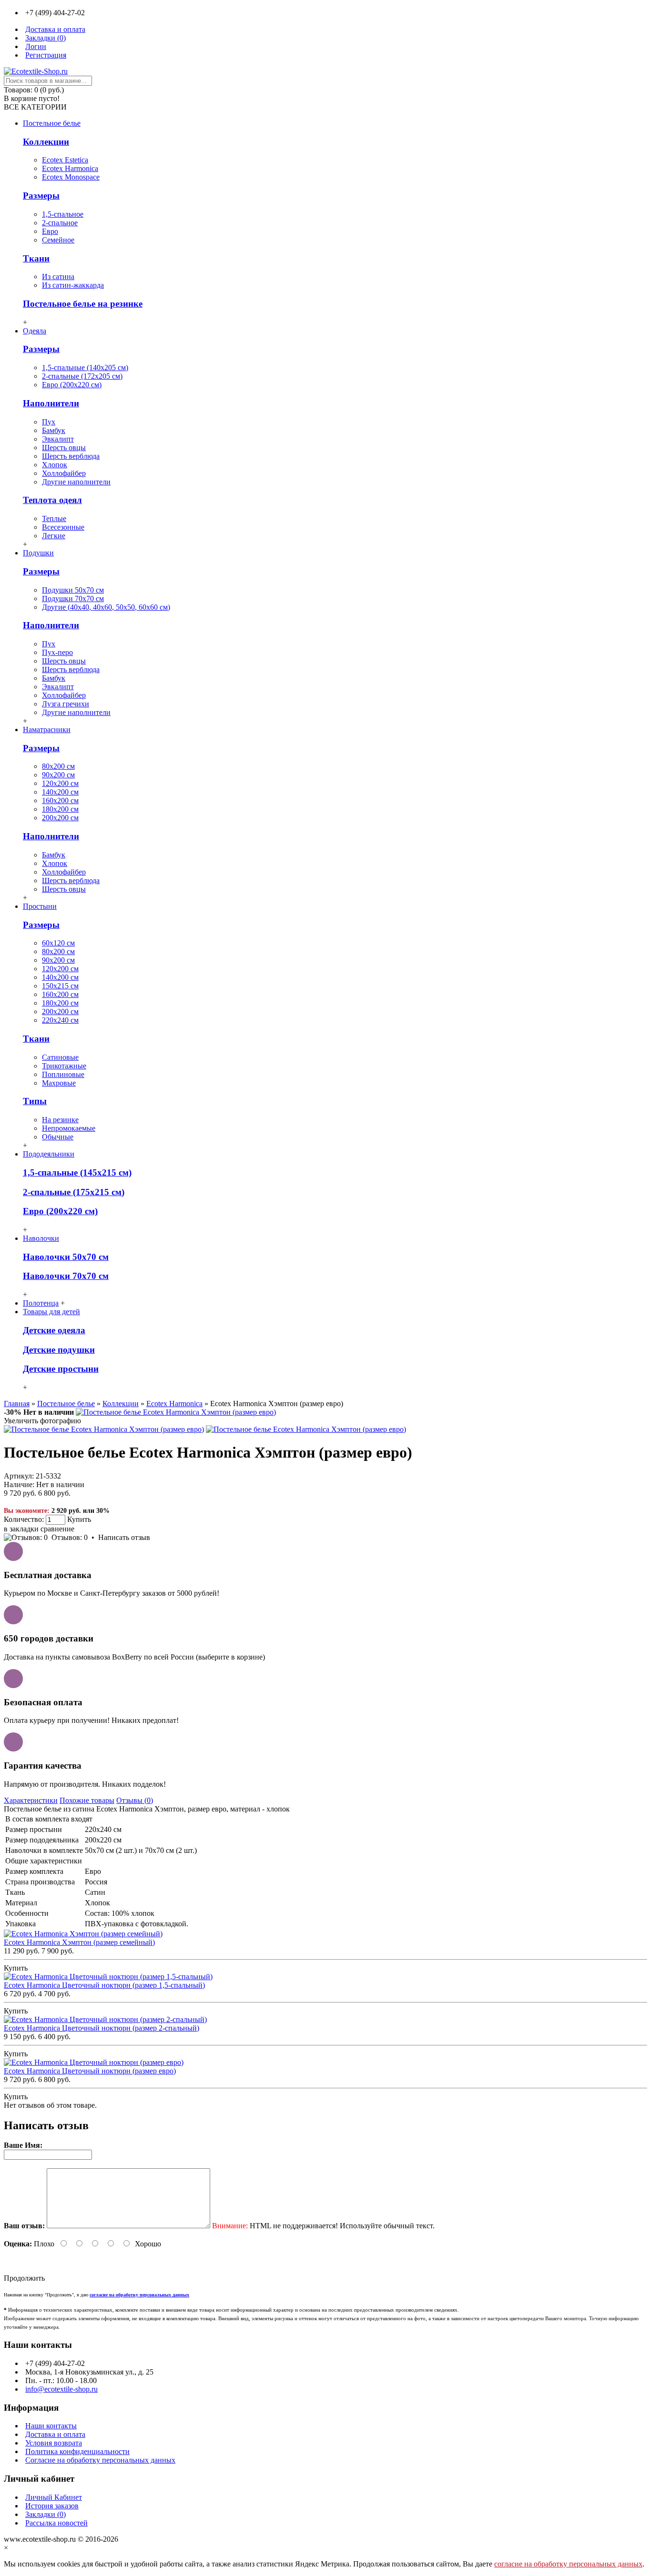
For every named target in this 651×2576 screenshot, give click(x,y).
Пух (49, 422)
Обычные (58, 1137)
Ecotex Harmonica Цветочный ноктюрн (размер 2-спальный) (102, 2028)
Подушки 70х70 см (73, 599)
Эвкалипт (58, 439)
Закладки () (46, 2514)
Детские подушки (59, 1350)
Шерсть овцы (64, 448)
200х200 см (60, 818)
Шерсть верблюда (71, 456)
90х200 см (58, 775)
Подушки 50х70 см (73, 590)
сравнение (57, 1529)
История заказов (52, 2506)
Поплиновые (63, 1074)
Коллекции (46, 142)
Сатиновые (60, 1057)
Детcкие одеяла (54, 1330)
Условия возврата (54, 2443)
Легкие (54, 536)
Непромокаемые (69, 1128)
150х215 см (60, 986)
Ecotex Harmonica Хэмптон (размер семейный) (79, 1942)
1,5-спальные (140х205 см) (85, 367)
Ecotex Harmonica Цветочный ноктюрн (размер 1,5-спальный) (104, 1985)
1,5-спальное (63, 214)
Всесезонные (63, 527)
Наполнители (51, 403)
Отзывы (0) (135, 1800)
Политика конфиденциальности (77, 2451)
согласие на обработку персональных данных (568, 2564)
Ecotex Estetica (65, 160)
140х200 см (60, 792)
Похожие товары (87, 1800)
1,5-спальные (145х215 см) (77, 1172)
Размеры (41, 196)
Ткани (36, 258)
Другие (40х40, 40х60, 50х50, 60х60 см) (106, 607)
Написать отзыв (124, 1537)
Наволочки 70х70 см (66, 1276)
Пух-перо (57, 652)
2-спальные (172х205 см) (82, 376)
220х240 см (60, 1020)
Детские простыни (61, 1369)
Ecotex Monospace (71, 177)
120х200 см (60, 783)
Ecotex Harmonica (70, 168)
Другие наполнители (76, 482)
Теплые (54, 518)
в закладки (21, 1529)
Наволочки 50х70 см (66, 1257)
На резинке (60, 1120)
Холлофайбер (64, 473)
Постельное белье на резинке (83, 304)
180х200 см (60, 809)
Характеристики (31, 1800)
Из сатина (58, 277)
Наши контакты (51, 2426)
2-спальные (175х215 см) (74, 1192)
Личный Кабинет (54, 2497)
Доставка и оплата (55, 2434)
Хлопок (55, 465)
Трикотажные (64, 1066)
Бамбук (54, 430)
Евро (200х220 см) (72, 385)
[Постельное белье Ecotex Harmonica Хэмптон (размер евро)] (176, 1412)
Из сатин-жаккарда (73, 285)
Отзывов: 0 (70, 1537)
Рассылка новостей (56, 2523)
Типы (35, 1101)
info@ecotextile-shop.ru (61, 2389)
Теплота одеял (52, 500)
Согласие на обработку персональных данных (100, 2460)
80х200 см (58, 766)
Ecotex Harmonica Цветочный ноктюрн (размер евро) (90, 2071)
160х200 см (60, 800)
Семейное (58, 240)
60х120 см (58, 943)
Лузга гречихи (66, 704)
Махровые (59, 1083)
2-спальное (60, 223)
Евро (50, 231)
